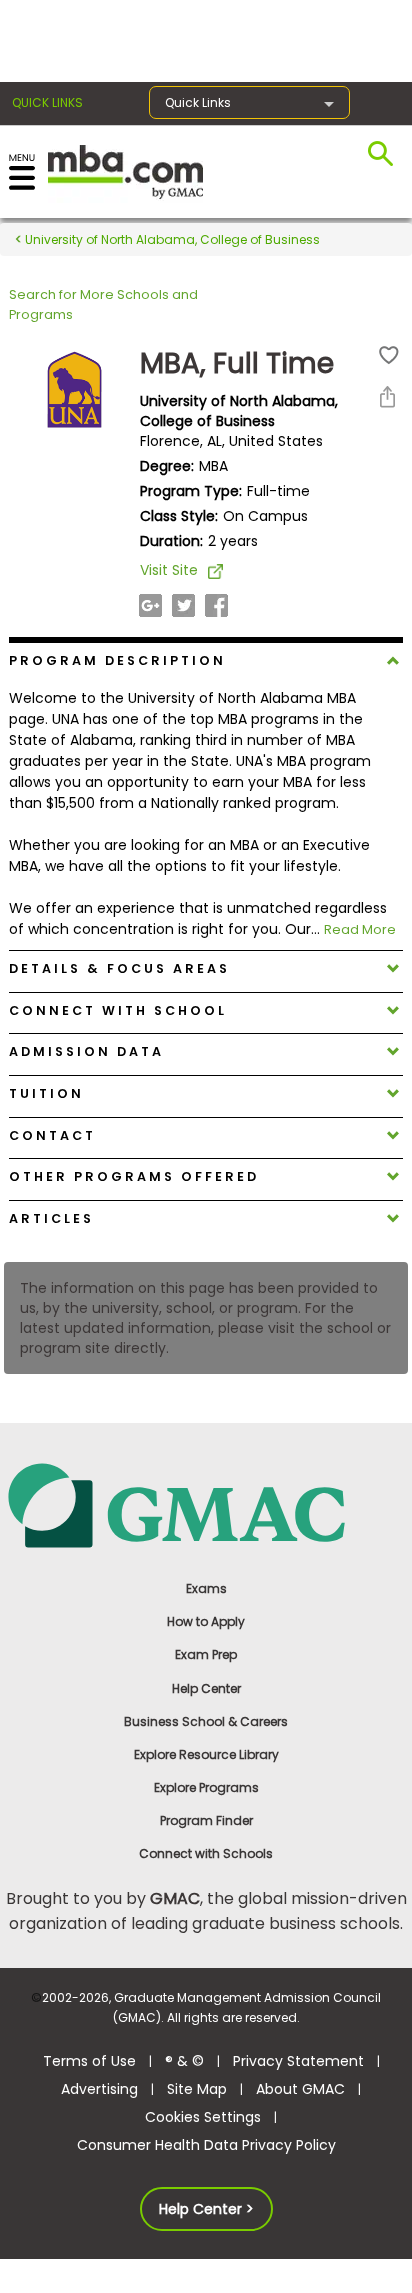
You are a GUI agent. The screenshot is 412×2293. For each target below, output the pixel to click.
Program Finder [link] (206, 1820)
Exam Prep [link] (206, 1654)
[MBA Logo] (125, 170)
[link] (206, 1504)
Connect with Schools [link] (206, 1853)
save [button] (389, 355)
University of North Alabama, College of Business (171, 239)
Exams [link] (206, 1588)
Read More (360, 929)
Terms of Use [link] (89, 2061)
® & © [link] (184, 2061)
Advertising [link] (99, 2089)
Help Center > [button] (206, 2209)
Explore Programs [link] (206, 1787)
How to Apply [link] (206, 1621)
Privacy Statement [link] (298, 2061)
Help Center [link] (206, 1688)
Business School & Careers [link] (206, 1721)
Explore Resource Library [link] (206, 1754)
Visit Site (169, 570)
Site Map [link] (197, 2089)
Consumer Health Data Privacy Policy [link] (206, 2145)
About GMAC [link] (300, 2089)
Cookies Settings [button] (203, 2117)
